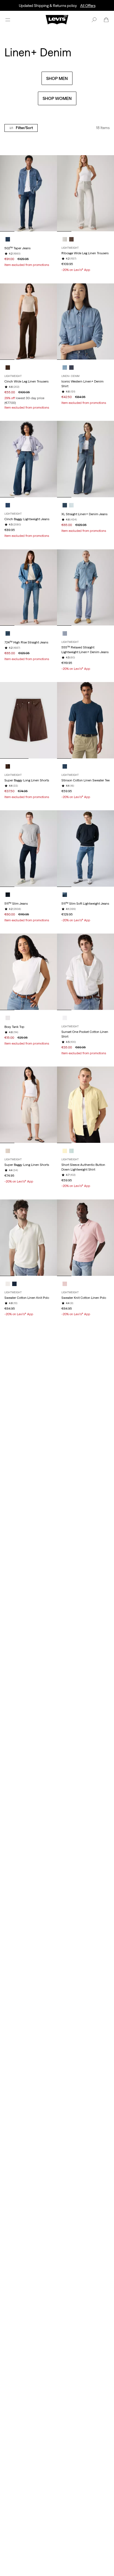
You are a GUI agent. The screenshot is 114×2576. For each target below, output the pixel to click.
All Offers (88, 6)
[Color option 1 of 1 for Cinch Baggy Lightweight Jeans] (8, 505)
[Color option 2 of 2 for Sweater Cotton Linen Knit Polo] (14, 1284)
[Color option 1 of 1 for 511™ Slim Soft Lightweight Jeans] (65, 895)
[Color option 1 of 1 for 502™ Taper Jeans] (8, 239)
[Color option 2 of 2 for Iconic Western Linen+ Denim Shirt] (71, 368)
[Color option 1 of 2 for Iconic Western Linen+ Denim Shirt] (65, 368)
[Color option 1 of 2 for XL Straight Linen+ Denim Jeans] (65, 505)
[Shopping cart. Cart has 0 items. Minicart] (106, 20)
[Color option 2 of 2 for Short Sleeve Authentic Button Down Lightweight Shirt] (71, 1151)
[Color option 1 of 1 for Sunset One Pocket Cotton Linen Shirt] (65, 1018)
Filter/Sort (24, 128)
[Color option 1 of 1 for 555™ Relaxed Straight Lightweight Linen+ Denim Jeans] (65, 633)
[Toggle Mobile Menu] (8, 20)
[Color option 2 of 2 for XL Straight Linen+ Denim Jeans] (71, 505)
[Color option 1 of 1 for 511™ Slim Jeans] (8, 895)
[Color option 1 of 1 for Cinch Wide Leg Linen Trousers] (8, 368)
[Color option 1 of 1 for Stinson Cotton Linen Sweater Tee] (65, 766)
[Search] (94, 20)
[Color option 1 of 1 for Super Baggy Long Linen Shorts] (8, 766)
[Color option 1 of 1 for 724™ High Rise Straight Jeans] (8, 633)
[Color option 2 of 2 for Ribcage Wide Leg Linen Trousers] (71, 239)
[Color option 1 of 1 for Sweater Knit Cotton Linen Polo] (65, 1284)
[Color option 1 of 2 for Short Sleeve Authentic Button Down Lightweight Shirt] (65, 1151)
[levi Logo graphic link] (57, 19)
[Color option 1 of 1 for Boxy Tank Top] (8, 1018)
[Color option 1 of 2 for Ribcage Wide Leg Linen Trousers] (65, 239)
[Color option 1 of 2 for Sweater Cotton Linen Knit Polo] (8, 1284)
